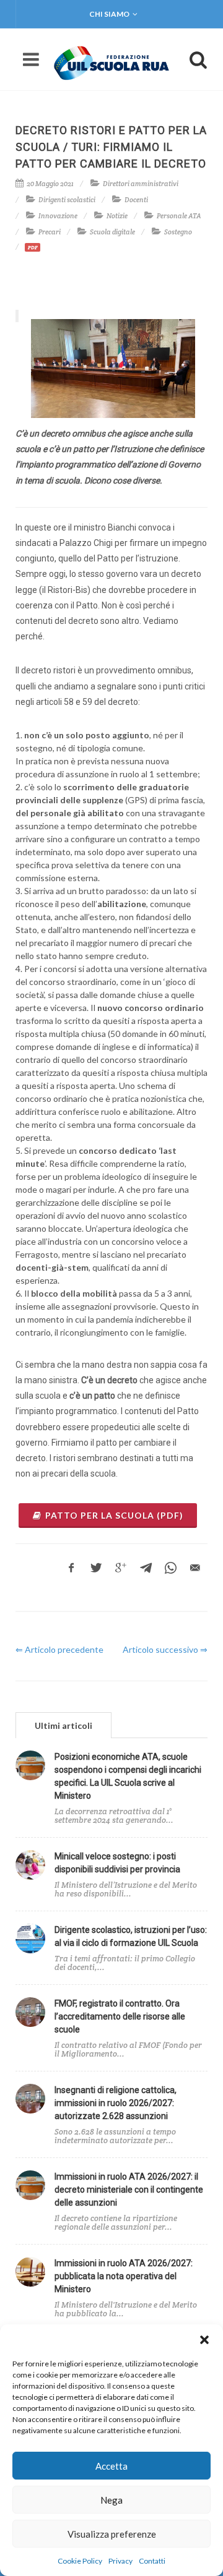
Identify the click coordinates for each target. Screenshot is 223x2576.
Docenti (136, 200)
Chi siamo (109, 14)
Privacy (120, 2561)
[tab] (63, 1725)
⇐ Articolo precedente (59, 1649)
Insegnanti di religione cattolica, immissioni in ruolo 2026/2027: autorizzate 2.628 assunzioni (116, 2103)
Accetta (111, 2466)
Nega (111, 2500)
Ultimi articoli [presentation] (63, 1725)
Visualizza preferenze (112, 2534)
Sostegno (178, 232)
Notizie (117, 216)
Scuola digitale (112, 232)
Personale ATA (179, 216)
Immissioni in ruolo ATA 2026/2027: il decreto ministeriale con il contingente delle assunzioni (129, 2190)
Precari (50, 232)
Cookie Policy (80, 2561)
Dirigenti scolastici (67, 200)
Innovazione (58, 216)
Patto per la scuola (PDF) (114, 1515)
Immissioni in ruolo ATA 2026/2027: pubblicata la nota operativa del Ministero (124, 2276)
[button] (204, 2340)
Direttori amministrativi (141, 184)
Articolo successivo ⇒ (165, 1649)
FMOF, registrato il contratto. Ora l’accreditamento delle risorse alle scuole (120, 2016)
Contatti (152, 2561)
